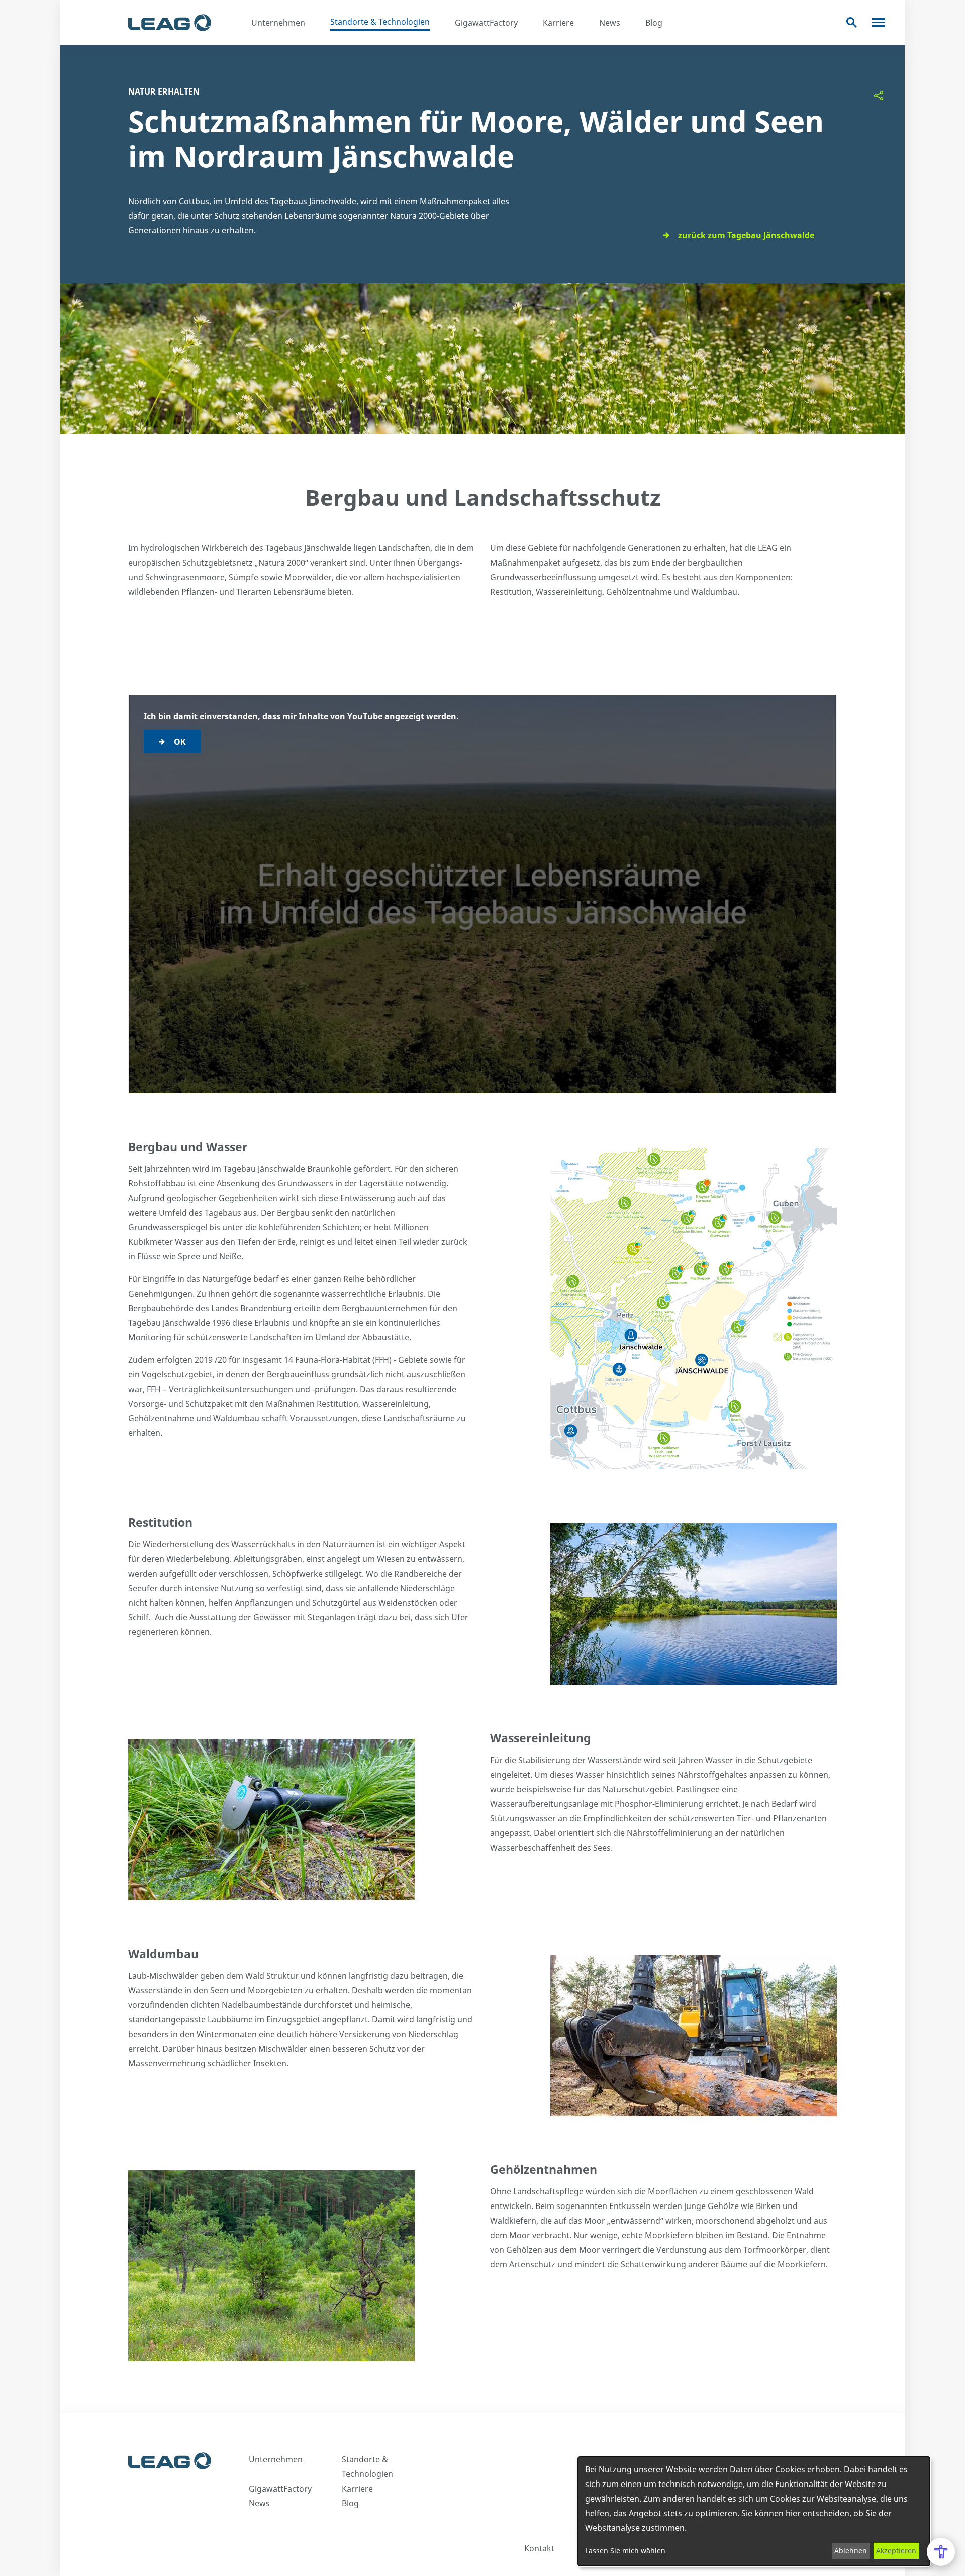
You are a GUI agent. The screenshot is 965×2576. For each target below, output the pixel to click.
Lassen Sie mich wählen (625, 2551)
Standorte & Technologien (380, 22)
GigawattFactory (486, 23)
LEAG (170, 23)
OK (180, 742)
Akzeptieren (896, 2551)
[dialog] (754, 2511)
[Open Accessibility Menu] (941, 2552)
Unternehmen (278, 23)
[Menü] (879, 22)
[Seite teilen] (879, 96)
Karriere (558, 23)
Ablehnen (851, 2551)
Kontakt (539, 2548)
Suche (852, 22)
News (610, 23)
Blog (654, 23)
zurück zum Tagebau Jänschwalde (746, 235)
